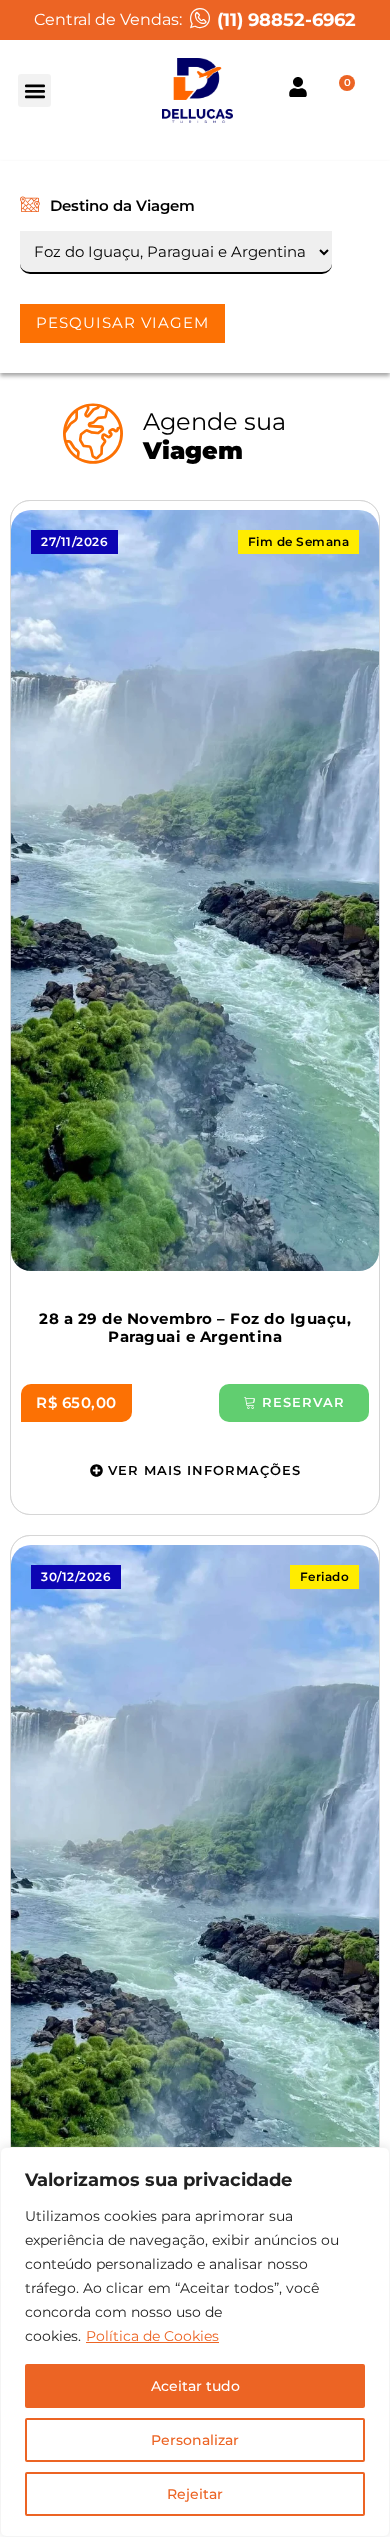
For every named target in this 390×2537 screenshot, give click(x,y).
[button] (34, 90)
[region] (195, 2342)
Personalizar (195, 2440)
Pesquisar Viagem (122, 322)
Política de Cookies (152, 2336)
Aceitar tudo (195, 2386)
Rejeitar (195, 2494)
